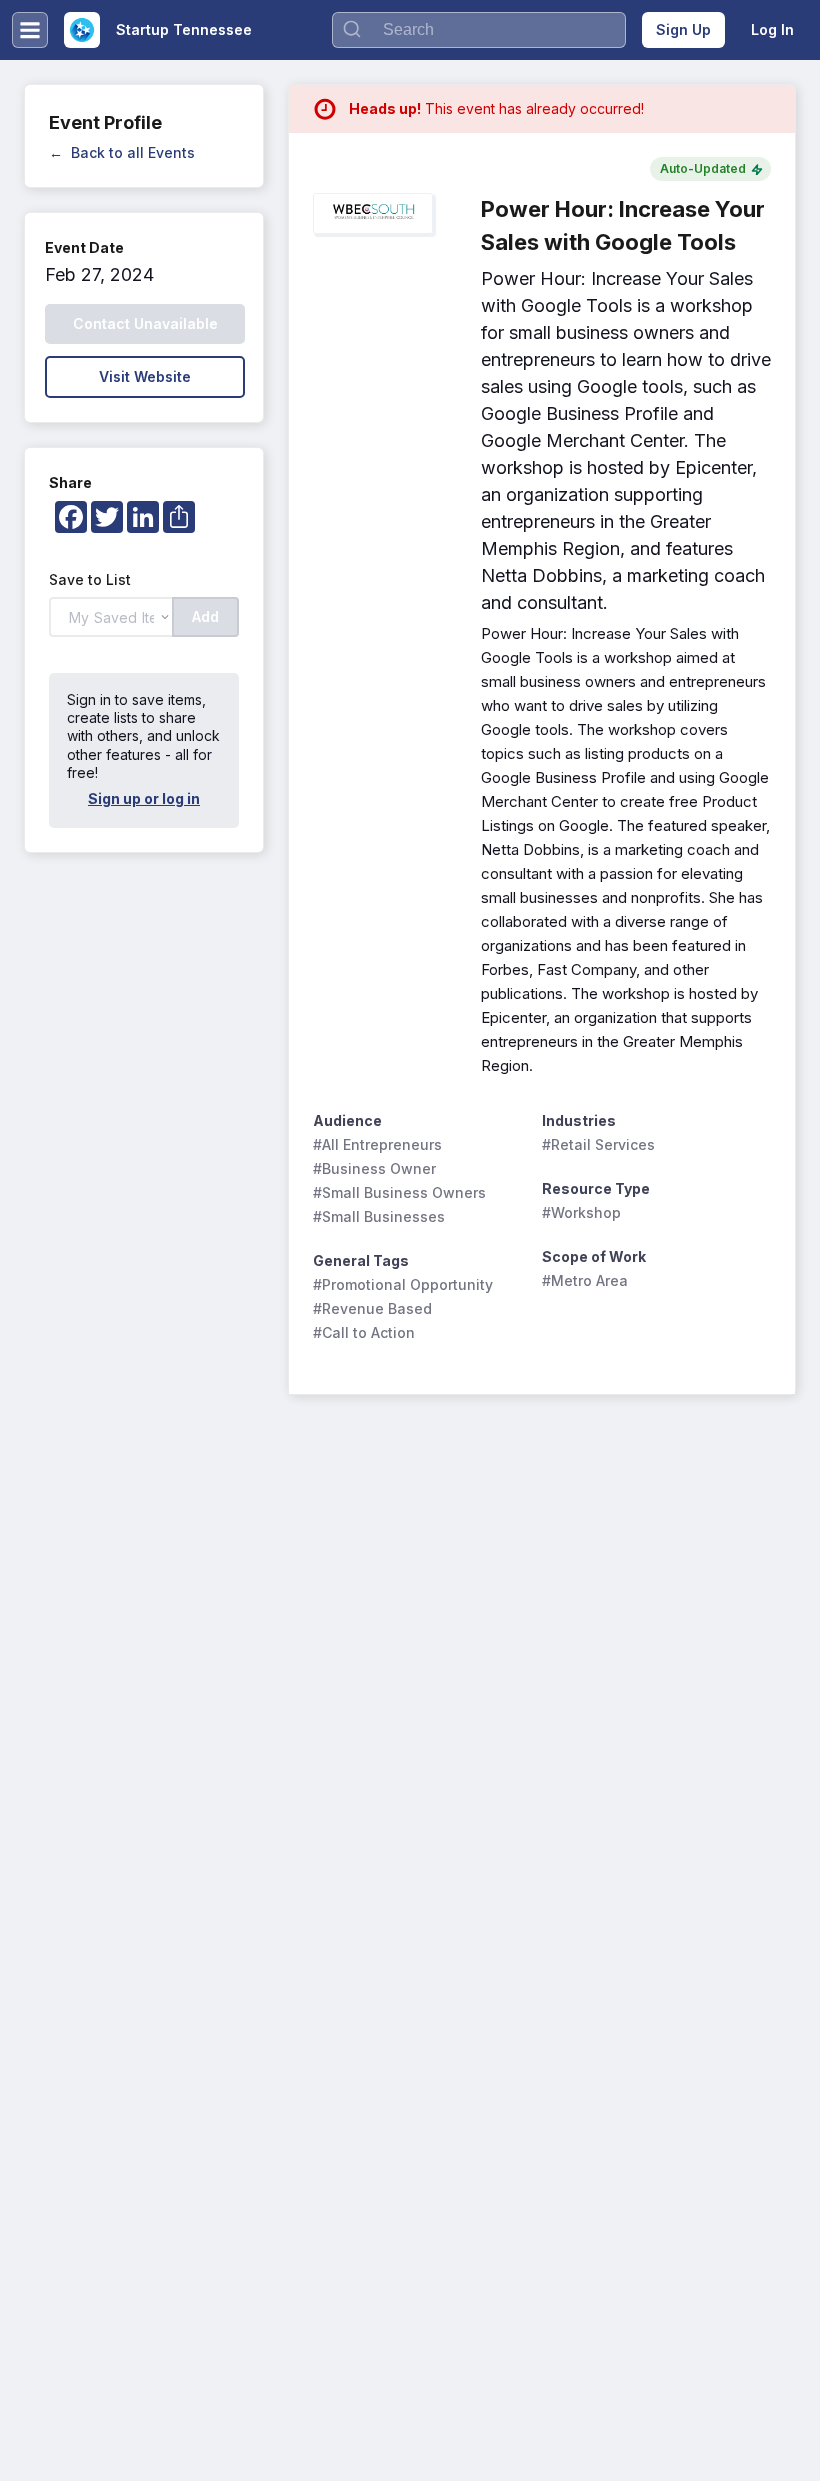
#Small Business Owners (399, 1192)
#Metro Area (585, 1280)
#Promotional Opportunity (403, 1284)
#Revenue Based (372, 1308)
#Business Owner (374, 1168)
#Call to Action (364, 1332)
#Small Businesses (379, 1216)
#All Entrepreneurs (377, 1144)
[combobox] (479, 30)
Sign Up (683, 29)
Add (205, 616)
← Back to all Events (122, 152)
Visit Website (145, 376)
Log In (772, 29)
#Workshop (581, 1212)
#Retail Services (598, 1144)
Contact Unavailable (145, 323)
